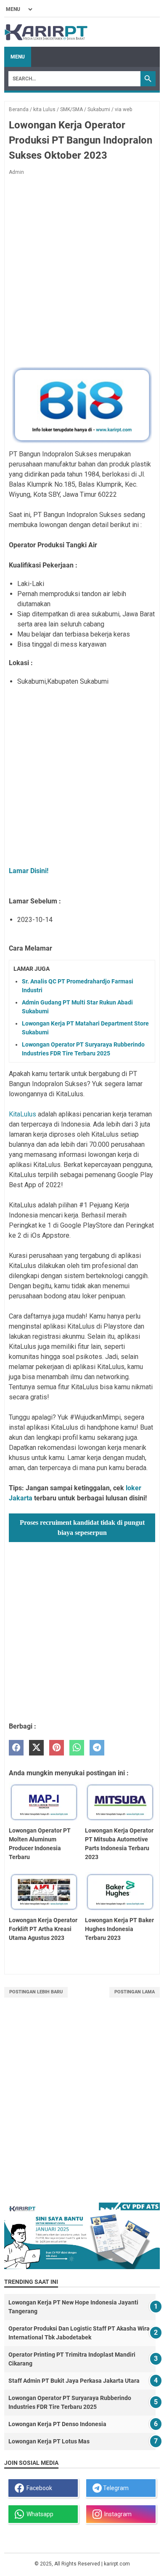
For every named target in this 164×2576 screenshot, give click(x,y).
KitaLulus (22, 1114)
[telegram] (97, 1748)
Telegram (115, 2488)
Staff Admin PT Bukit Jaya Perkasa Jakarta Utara (74, 2381)
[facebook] (16, 1748)
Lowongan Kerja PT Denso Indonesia (57, 2424)
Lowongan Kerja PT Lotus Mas (49, 2441)
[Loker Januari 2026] (46, 32)
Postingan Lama (135, 1992)
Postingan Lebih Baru (36, 1992)
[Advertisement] (82, 271)
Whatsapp (39, 2514)
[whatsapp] (77, 1748)
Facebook (38, 2488)
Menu (18, 57)
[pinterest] (57, 1748)
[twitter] (36, 1748)
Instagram (117, 2514)
